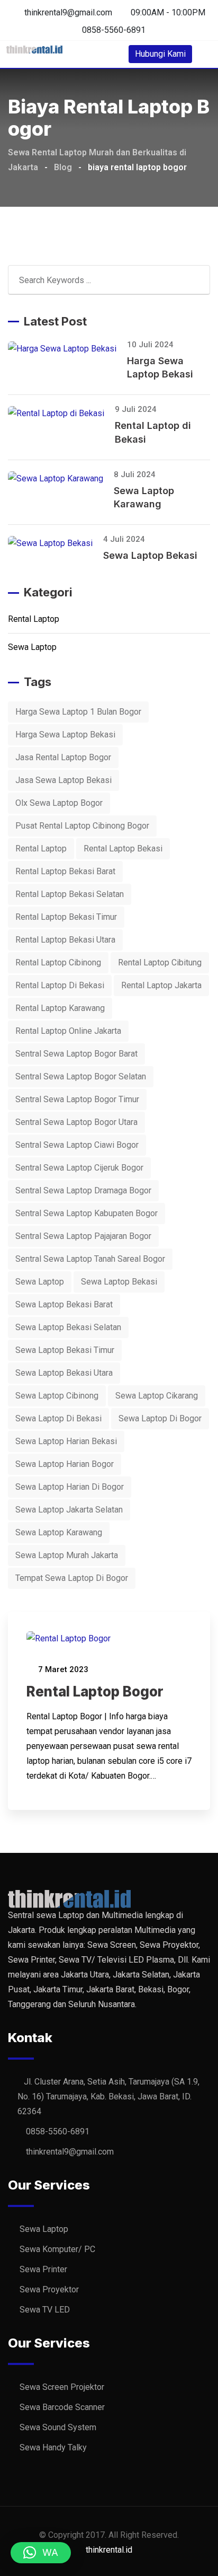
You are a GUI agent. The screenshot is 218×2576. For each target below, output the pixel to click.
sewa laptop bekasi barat (64, 1304)
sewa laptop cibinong (57, 1396)
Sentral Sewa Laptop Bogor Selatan (81, 1076)
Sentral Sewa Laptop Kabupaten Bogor (87, 1213)
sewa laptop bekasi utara (64, 1373)
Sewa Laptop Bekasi (150, 555)
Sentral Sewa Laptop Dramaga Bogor (83, 1190)
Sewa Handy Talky (53, 2447)
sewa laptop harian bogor (65, 1464)
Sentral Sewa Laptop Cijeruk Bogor (79, 1168)
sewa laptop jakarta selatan (69, 1510)
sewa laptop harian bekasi (66, 1441)
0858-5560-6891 (114, 30)
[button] (41, 2553)
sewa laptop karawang (59, 1532)
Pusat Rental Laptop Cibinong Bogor (82, 826)
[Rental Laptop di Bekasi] (61, 413)
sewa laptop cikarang (157, 1396)
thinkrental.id (109, 2550)
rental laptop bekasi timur (66, 917)
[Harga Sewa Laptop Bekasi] (67, 349)
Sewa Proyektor (49, 2289)
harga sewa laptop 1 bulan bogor (78, 712)
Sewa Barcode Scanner (62, 2407)
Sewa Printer (43, 2269)
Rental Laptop (34, 619)
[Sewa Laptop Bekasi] (56, 543)
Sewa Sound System (58, 2427)
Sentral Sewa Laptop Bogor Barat (76, 1054)
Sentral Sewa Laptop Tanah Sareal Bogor (90, 1259)
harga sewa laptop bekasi (65, 735)
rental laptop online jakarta (68, 1031)
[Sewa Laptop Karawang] (61, 478)
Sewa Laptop (32, 647)
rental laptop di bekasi (60, 985)
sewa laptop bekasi (119, 1282)
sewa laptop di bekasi (58, 1418)
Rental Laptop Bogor (95, 1691)
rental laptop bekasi (123, 849)
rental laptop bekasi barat (65, 871)
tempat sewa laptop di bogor (72, 1578)
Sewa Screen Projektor (62, 2387)
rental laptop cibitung (160, 962)
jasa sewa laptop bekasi (63, 780)
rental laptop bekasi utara (65, 940)
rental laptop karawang (60, 1008)
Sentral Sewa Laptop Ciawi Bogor (77, 1145)
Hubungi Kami (160, 54)
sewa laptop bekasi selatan (68, 1327)
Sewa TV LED (45, 2310)
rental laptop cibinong (58, 962)
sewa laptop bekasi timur (65, 1350)
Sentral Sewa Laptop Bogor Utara (76, 1122)
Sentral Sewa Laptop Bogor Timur (77, 1099)
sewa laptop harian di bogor (70, 1487)
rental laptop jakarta (161, 985)
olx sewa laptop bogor (59, 803)
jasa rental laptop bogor (63, 757)
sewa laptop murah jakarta (67, 1555)
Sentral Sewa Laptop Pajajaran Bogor (83, 1236)
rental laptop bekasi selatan (70, 894)
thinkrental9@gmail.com (68, 12)
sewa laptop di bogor (160, 1418)
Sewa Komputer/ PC (57, 2249)
